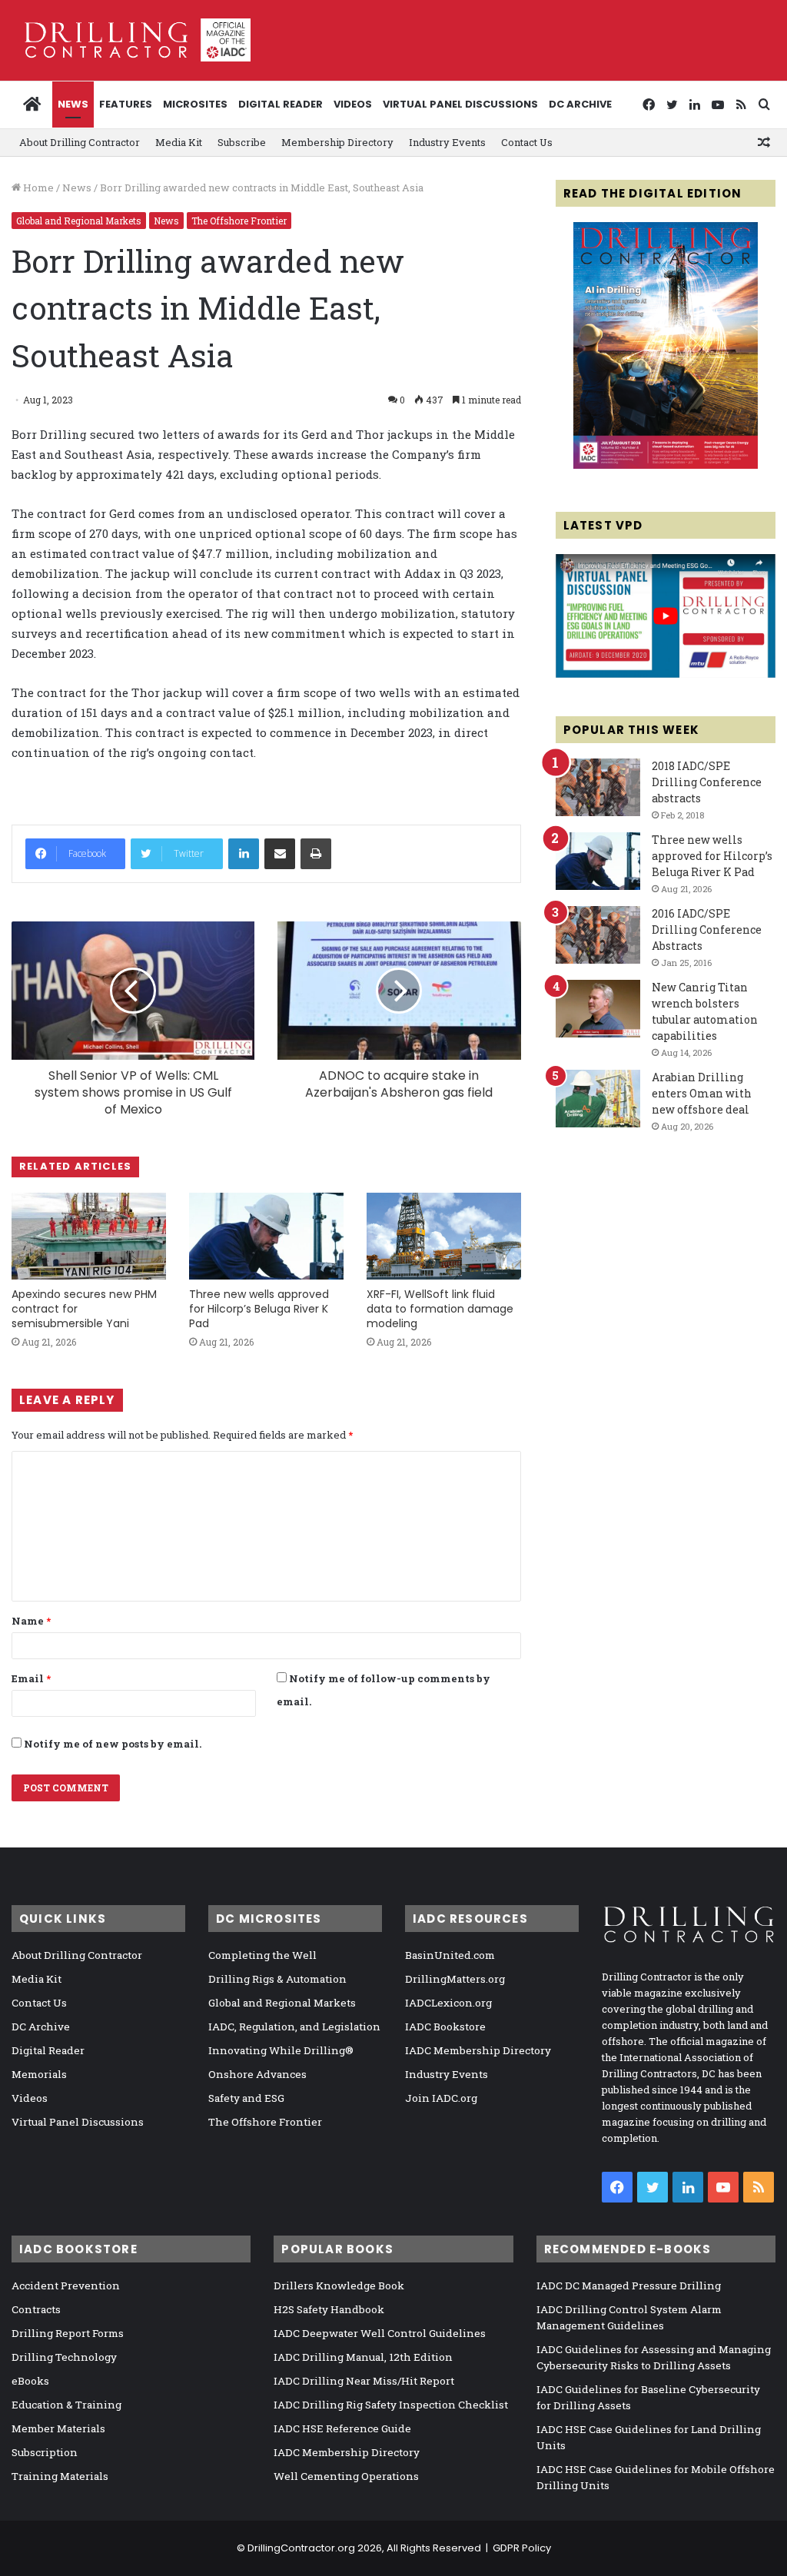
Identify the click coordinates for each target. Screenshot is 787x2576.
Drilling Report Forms (68, 2333)
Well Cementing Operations (346, 2476)
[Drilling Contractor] (131, 40)
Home (37, 188)
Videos (353, 104)
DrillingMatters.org (455, 1979)
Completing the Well (262, 1955)
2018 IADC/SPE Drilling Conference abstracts (707, 782)
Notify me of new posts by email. (113, 1744)
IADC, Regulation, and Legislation (294, 2027)
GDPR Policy (522, 2548)
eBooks (30, 2381)
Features (126, 104)
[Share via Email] (280, 854)
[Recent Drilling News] (666, 465)
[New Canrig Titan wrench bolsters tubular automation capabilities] (598, 1009)
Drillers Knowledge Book (339, 2286)
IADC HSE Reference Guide (342, 2428)
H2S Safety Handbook (329, 2309)
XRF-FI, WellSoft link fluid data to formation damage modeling (440, 1309)
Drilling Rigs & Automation (277, 1979)
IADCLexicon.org (448, 2003)
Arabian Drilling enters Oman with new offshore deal (702, 1093)
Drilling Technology (64, 2357)
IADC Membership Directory (478, 2050)
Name (31, 1621)
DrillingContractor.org (301, 2548)
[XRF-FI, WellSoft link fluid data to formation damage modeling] (444, 1236)
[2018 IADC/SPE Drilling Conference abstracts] (598, 787)
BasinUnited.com (450, 1955)
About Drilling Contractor (80, 142)
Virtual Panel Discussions (460, 104)
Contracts (36, 2309)
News (73, 104)
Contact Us (527, 142)
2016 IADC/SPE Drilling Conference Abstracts (707, 929)
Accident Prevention (66, 2286)
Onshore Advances (257, 2074)
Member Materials (58, 2428)
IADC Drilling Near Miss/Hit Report (364, 2381)
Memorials (39, 2074)
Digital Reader (281, 104)
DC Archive (580, 104)
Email (31, 1678)
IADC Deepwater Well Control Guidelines (380, 2333)
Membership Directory (337, 142)
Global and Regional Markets (79, 221)
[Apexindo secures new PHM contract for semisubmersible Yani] (89, 1236)
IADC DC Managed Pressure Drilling (629, 2286)
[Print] (316, 854)
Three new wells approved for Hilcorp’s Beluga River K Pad (259, 1309)
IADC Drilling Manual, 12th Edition (363, 2357)
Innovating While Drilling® (281, 2050)
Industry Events (447, 142)
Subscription (45, 2452)
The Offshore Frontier (239, 221)
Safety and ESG (246, 2098)
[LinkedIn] (244, 854)
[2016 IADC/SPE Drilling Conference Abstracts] (598, 935)
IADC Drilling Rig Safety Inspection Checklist (391, 2405)
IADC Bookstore (445, 2027)
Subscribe (242, 142)
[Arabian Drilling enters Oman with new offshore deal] (598, 1099)
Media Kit (179, 142)
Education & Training (66, 2405)
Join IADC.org (441, 2098)
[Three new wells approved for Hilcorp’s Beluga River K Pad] (266, 1236)
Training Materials (60, 2476)
